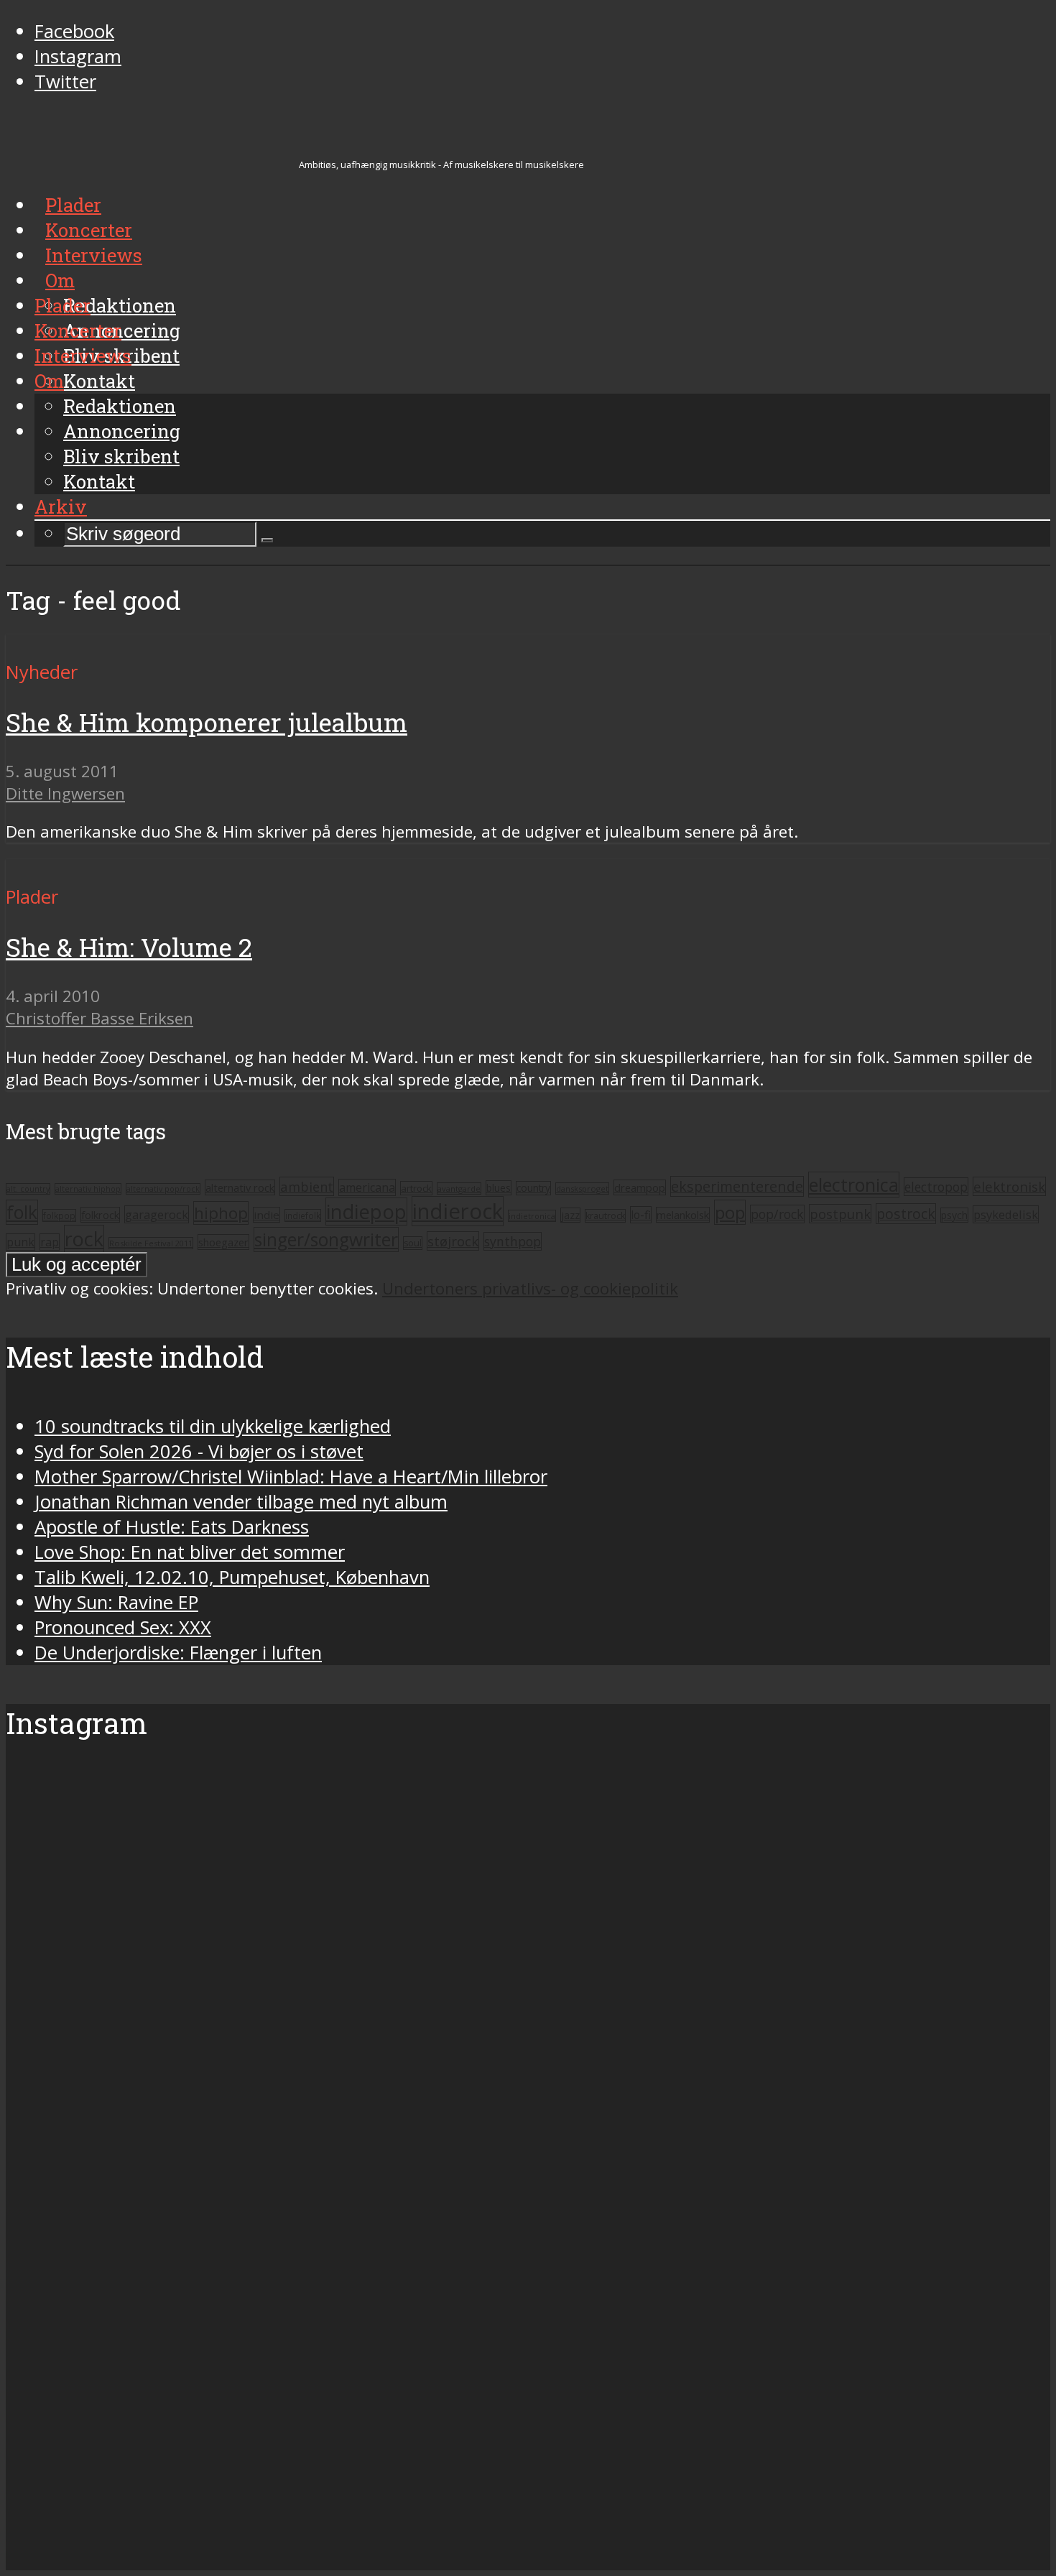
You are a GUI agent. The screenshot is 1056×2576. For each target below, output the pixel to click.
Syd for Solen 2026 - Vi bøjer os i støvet (199, 1451)
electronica (854, 1185)
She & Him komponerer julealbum (207, 722)
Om (49, 381)
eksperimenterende (737, 1186)
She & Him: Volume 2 (129, 947)
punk (20, 1242)
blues (499, 1188)
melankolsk (683, 1215)
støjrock (453, 1241)
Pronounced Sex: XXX (123, 1627)
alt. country (28, 1189)
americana (367, 1187)
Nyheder (42, 672)
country (533, 1188)
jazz (570, 1215)
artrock (416, 1188)
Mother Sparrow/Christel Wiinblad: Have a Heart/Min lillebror (291, 1477)
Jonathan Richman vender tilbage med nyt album (241, 1502)
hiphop (221, 1213)
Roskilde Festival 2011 (151, 1243)
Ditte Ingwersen (65, 793)
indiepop (366, 1211)
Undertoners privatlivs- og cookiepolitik (530, 1288)
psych (954, 1215)
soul (413, 1243)
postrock (906, 1214)
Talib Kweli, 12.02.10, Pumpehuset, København (232, 1577)
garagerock (157, 1214)
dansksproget (582, 1189)
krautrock (605, 1216)
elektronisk (1009, 1186)
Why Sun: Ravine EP (116, 1602)
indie (267, 1215)
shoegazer (223, 1242)
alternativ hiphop (88, 1189)
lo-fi (641, 1215)
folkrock (100, 1215)
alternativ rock (240, 1187)
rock (84, 1239)
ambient (307, 1186)
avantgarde (459, 1189)
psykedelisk (1006, 1214)
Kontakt (99, 481)
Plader (62, 305)
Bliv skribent (121, 456)
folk (22, 1212)
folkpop (59, 1215)
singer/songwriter (326, 1240)
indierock (458, 1211)
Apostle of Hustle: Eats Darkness (172, 1527)
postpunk (840, 1214)
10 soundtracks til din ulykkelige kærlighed (213, 1426)
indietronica (532, 1216)
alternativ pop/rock (163, 1189)
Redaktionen (120, 406)
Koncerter (78, 330)
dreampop (640, 1187)
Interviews (83, 356)
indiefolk (303, 1215)
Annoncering (122, 431)
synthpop (513, 1241)
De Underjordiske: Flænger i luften (178, 1653)
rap (50, 1242)
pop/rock (777, 1214)
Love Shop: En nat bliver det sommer (190, 1552)
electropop (936, 1187)
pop (730, 1212)
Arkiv (61, 506)
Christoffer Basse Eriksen (99, 1018)
